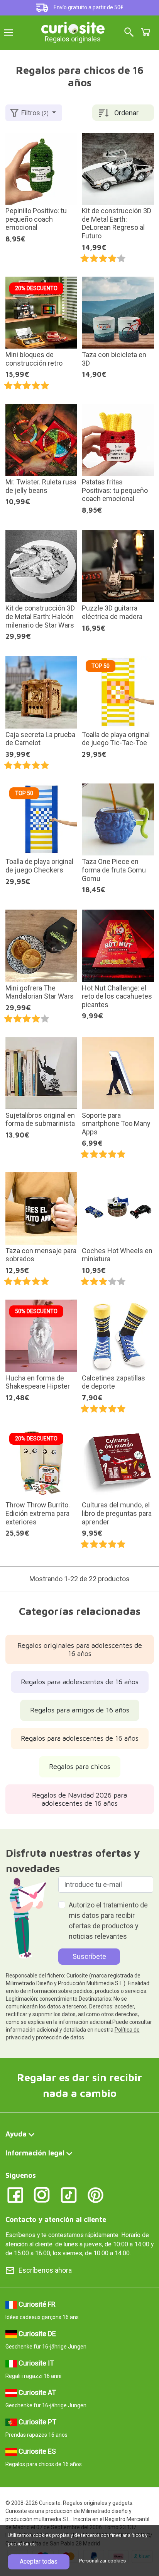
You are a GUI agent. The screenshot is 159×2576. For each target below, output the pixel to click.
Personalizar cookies (102, 2561)
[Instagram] (42, 2194)
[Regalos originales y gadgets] (73, 27)
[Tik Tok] (69, 2194)
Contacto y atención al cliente (56, 2219)
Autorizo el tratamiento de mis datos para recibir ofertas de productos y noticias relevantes (108, 1921)
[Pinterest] (96, 2194)
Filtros (35, 113)
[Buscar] (129, 33)
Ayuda (16, 2134)
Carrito (145, 32)
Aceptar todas (39, 2561)
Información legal (35, 2153)
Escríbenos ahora (45, 2270)
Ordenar (126, 113)
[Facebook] (15, 2194)
